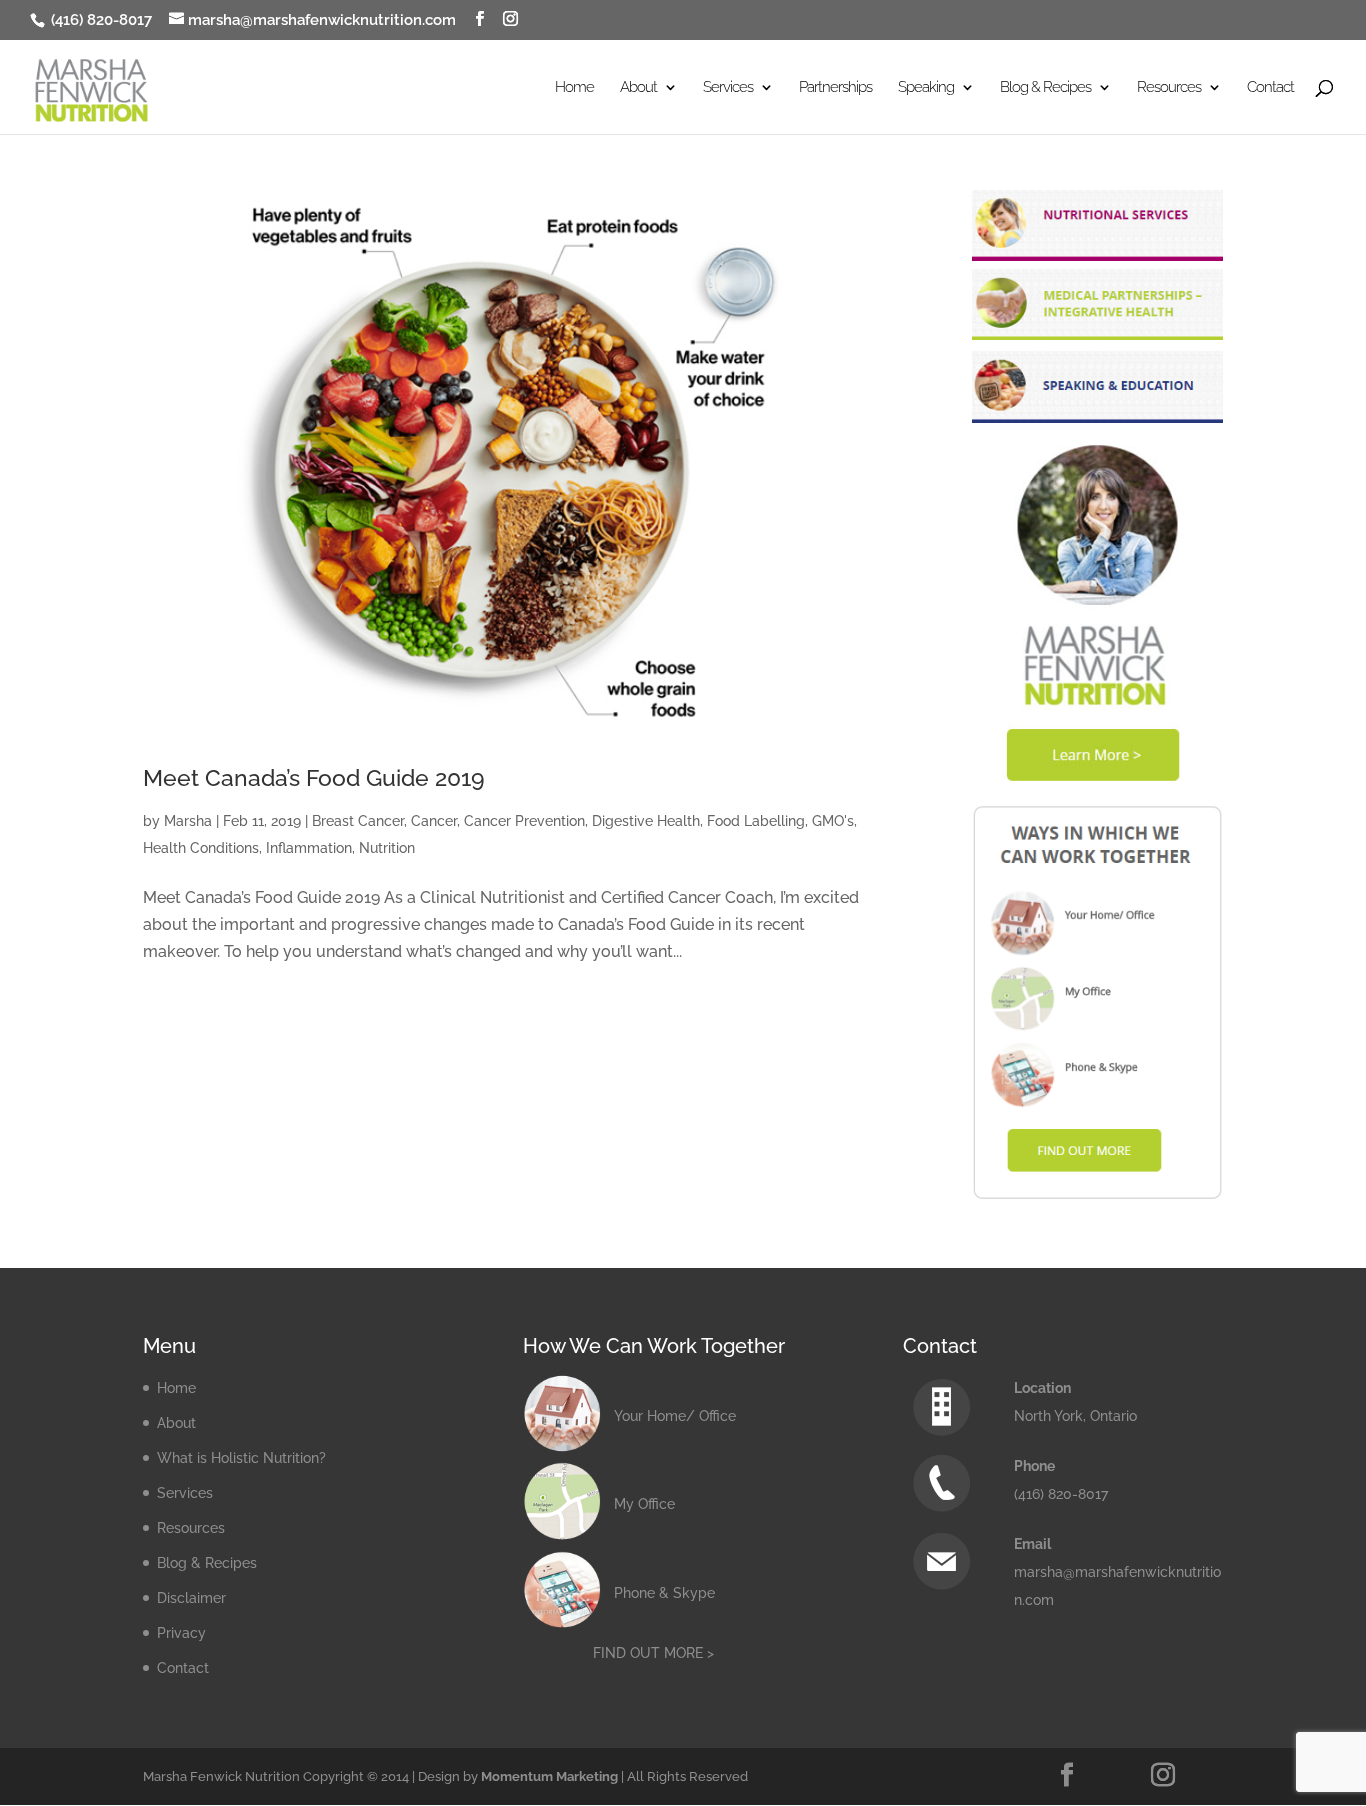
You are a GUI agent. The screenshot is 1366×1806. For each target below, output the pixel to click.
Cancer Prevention (524, 821)
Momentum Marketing (549, 1776)
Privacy (181, 1633)
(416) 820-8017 (99, 20)
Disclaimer (191, 1598)
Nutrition (387, 848)
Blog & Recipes (207, 1563)
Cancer (434, 821)
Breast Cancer (358, 821)
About (176, 1423)
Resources (191, 1528)
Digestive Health (646, 821)
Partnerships (835, 88)
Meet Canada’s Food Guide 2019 (314, 778)
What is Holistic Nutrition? (241, 1458)
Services (185, 1493)
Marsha (188, 821)
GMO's (833, 821)
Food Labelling (756, 821)
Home (574, 88)
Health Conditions (201, 848)
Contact (1270, 88)
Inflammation (309, 848)
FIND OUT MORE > (653, 1653)
